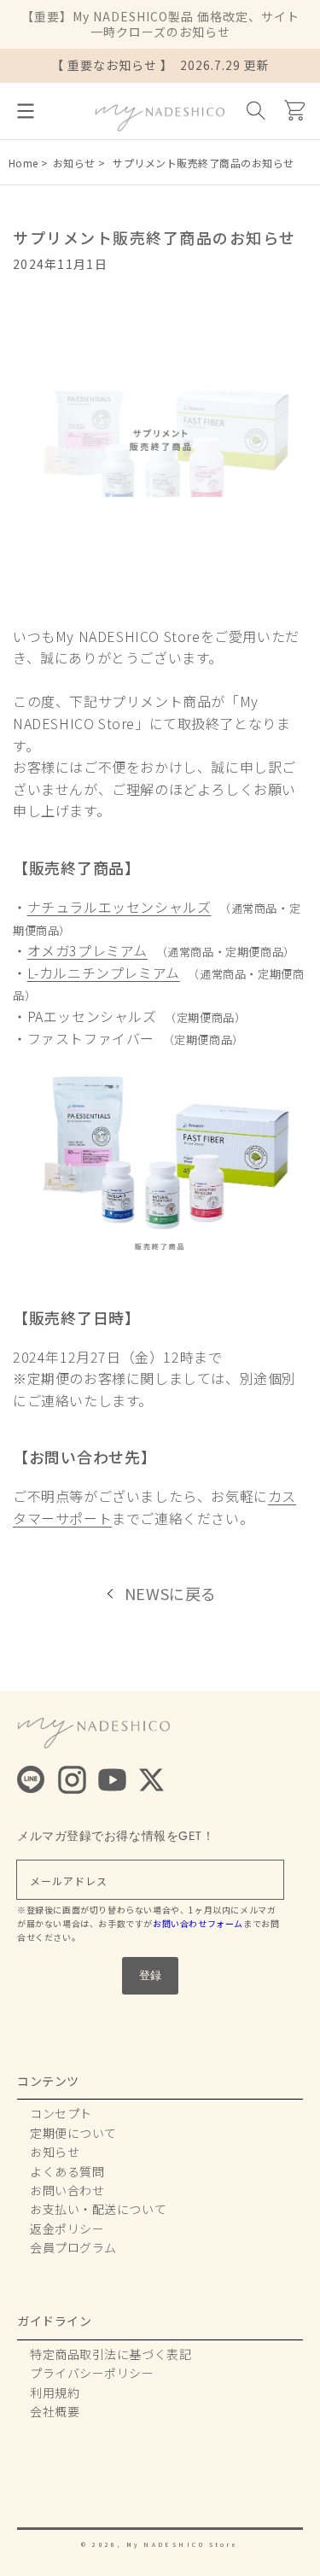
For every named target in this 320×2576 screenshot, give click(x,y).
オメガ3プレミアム (87, 950)
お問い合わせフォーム (198, 1923)
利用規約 (55, 2392)
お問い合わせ (67, 2190)
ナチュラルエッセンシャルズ (119, 907)
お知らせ (74, 163)
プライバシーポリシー (92, 2373)
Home (23, 163)
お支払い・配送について (98, 2209)
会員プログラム (73, 2247)
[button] (26, 111)
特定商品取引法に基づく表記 (111, 2354)
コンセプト (61, 2113)
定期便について (73, 2133)
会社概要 (55, 2411)
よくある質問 (67, 2171)
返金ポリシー (67, 2228)
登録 (150, 1975)
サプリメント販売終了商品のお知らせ (209, 163)
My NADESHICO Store (183, 2544)
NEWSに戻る (171, 1593)
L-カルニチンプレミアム (104, 973)
